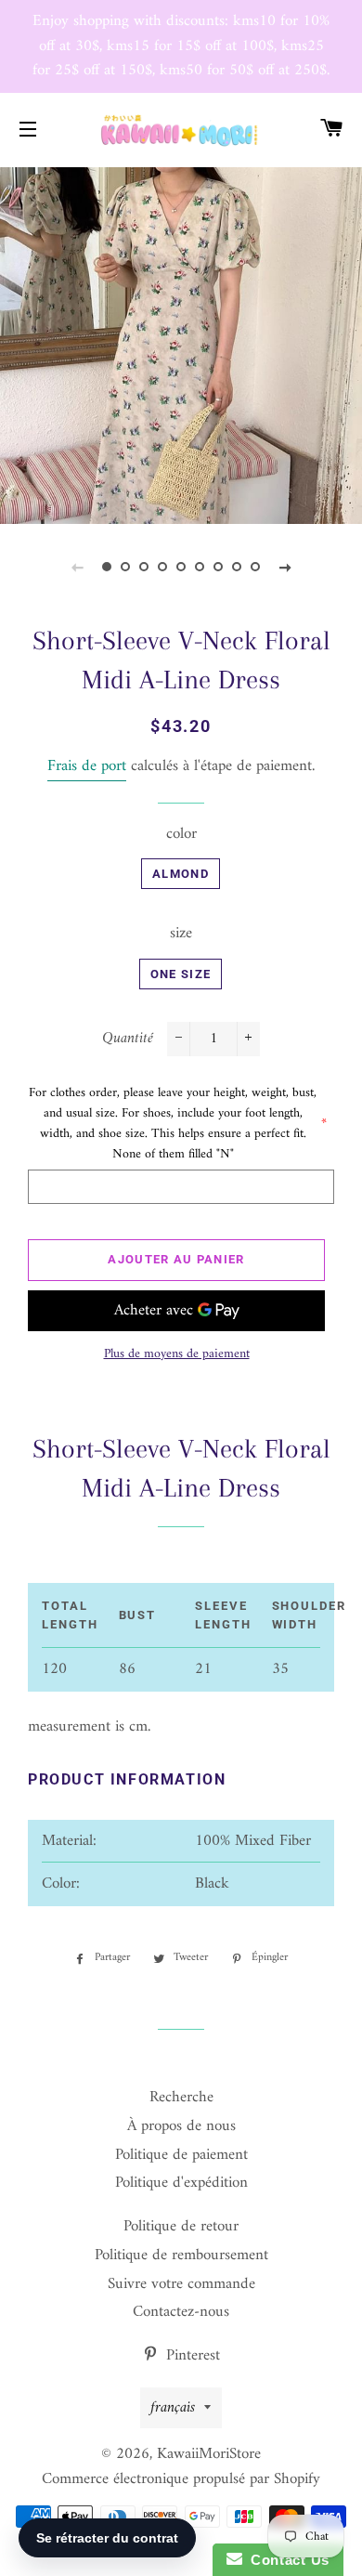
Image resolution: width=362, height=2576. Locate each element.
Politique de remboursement (181, 2256)
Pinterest (191, 2356)
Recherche (181, 2098)
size (181, 934)
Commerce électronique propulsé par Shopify (181, 2479)
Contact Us (286, 2560)
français (173, 2408)
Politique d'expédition (181, 2183)
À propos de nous (181, 2126)
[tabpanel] (181, 344)
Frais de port (87, 766)
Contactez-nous (181, 2312)
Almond (181, 874)
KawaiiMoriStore (209, 2454)
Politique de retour (181, 2227)
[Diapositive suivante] (285, 568)
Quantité (128, 1039)
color (181, 835)
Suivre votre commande (181, 2284)
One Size (181, 974)
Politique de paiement (181, 2155)
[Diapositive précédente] (77, 568)
